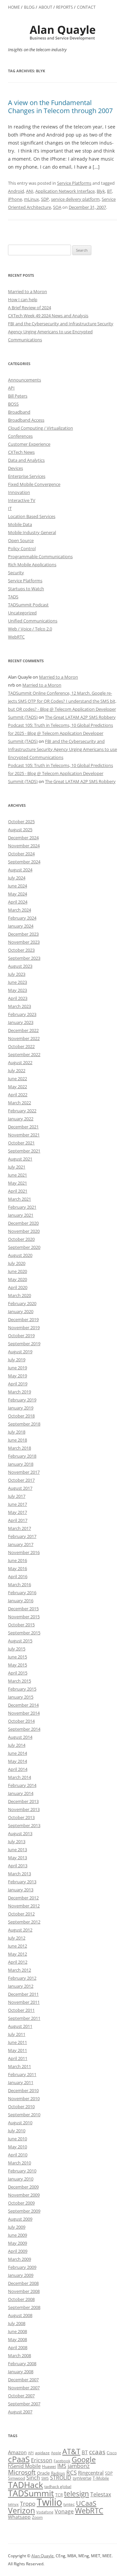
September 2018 (24, 1424)
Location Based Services (32, 516)
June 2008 (17, 2331)
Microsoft (22, 2472)
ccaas (97, 2452)
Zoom (37, 2517)
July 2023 (17, 974)
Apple (56, 2453)
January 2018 (21, 1464)
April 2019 (18, 1384)
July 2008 (17, 2323)
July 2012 (17, 1938)
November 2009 (24, 2195)
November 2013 (24, 1809)
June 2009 (17, 2235)
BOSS (13, 404)
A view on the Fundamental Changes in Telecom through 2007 (60, 107)
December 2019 (23, 1319)
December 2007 (23, 2380)
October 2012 (21, 1914)
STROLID (61, 2478)
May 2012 (17, 1954)
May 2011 (17, 2050)
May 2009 (17, 2243)
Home (14, 7)
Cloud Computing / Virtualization (40, 428)
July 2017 (17, 1496)
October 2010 (21, 2107)
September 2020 (24, 1247)
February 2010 (22, 2171)
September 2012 (24, 1922)
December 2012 (23, 1898)
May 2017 (17, 1512)
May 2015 (17, 1665)
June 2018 (17, 1440)
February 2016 (22, 1593)
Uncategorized (22, 613)
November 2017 (24, 1472)
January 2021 (21, 1215)
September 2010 (24, 2115)
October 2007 (21, 2396)
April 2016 (18, 1576)
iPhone (15, 199)
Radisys (58, 2473)
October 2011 (21, 2010)
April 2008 (18, 2347)
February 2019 (22, 1400)
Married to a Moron (27, 291)
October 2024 (21, 854)
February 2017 (22, 1536)
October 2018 (21, 1416)
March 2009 (19, 2259)
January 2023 (21, 1022)
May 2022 (17, 1087)
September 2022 (24, 1054)
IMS (62, 2466)
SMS (45, 2478)
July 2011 (17, 2034)
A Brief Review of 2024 (29, 308)
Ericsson (42, 2460)
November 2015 (24, 1617)
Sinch (33, 2478)
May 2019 (17, 1376)
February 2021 (22, 1207)
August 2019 (20, 1352)
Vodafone (45, 2512)
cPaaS (19, 2459)
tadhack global (58, 2486)
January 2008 (21, 2372)
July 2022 (17, 1070)
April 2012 (18, 1962)
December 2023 (23, 934)
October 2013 (21, 1817)
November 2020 (24, 1231)
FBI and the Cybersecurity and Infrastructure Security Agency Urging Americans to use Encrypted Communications (61, 332)
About (45, 7)
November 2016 (24, 1552)
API (11, 388)
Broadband (19, 412)
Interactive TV (22, 500)
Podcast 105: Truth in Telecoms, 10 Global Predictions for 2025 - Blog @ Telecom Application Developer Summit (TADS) (60, 733)
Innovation (19, 492)
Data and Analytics (26, 460)
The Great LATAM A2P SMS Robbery (80, 717)
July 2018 (17, 1432)
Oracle (43, 2473)
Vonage (64, 2511)
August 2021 (20, 1159)
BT (109, 191)
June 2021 (17, 1175)
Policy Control (22, 548)
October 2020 (21, 1239)
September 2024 (24, 862)
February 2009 (22, 2267)
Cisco (112, 2453)
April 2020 (18, 1287)
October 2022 (21, 1046)
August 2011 (20, 2026)
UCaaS (86, 2503)
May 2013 (17, 1858)
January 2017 (21, 1544)
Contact (86, 7)
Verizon (21, 2511)
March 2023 (19, 1006)
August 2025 (20, 830)
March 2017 (19, 1528)
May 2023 (17, 990)
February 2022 (22, 1111)
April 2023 (18, 998)
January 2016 (21, 1601)
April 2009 (18, 2251)
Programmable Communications (40, 556)
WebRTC (16, 637)
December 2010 (23, 2090)
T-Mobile (101, 2478)
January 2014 (21, 1793)
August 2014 (20, 1737)
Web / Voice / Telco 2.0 (30, 629)
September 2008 (24, 2307)
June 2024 (17, 886)
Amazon (17, 2452)
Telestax (101, 2494)
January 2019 (21, 1408)
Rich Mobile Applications (32, 565)
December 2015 (23, 1609)
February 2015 (22, 1689)
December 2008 (23, 2283)
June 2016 (17, 1560)
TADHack (25, 2485)
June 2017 (17, 1504)
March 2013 (19, 1874)
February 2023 (22, 1014)
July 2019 (17, 1360)
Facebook (62, 2461)
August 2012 (20, 1930)
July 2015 (17, 1649)
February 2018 (22, 1456)
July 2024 (17, 878)
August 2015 (20, 1641)
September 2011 (24, 2018)
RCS (71, 2472)
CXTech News (21, 452)
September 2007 (24, 2404)
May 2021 (17, 1183)
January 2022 (21, 1119)
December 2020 (23, 1223)
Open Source (21, 540)
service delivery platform (75, 199)
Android (16, 191)
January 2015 (21, 1697)
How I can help (23, 299)
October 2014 (21, 1721)
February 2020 (22, 1303)
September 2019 (24, 1344)
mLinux (31, 199)
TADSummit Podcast (28, 605)
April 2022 (18, 1095)
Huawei (49, 2466)
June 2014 (17, 1753)
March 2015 (19, 1681)
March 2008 (19, 2355)
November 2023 (24, 942)
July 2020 (17, 1263)
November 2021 (24, 1135)
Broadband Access (26, 420)
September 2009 (24, 2211)
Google (84, 2459)
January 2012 (21, 1986)
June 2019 (17, 1368)
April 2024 (18, 902)
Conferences (20, 436)
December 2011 (23, 1994)
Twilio (49, 2502)
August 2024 (20, 870)
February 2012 (22, 1978)
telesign (76, 2494)
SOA (57, 207)
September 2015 (24, 1633)
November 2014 (24, 1713)
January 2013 (21, 1890)
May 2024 (17, 894)
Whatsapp (19, 2517)
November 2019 (24, 1327)
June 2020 (17, 1271)
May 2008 (17, 2339)
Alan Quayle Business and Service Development (63, 32)
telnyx (13, 2504)
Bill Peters (18, 396)
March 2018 (19, 1448)
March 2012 (19, 1970)
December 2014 (23, 1705)
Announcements (24, 380)
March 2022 (19, 1103)
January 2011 (21, 2082)
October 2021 (21, 1143)
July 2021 (17, 1167)
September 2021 (24, 1151)
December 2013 (23, 1801)
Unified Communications (33, 621)
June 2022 (17, 1079)
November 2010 (24, 2098)
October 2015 (21, 1625)
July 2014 (17, 1745)
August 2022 (20, 1062)
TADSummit (31, 2493)
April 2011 (18, 2058)
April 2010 (18, 2155)
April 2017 (18, 1520)
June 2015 (17, 1657)
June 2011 (17, 2042)
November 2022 (24, 1038)
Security (16, 573)
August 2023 (20, 966)
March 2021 (19, 1199)
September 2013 (24, 1825)
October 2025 (21, 822)
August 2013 (20, 1833)
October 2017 (21, 1480)
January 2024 (21, 926)
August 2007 (20, 2412)
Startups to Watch (26, 589)
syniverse (82, 2478)
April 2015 (18, 1673)
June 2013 (17, 1850)
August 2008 (20, 2315)
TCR (59, 2495)
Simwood (16, 2478)
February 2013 (22, 1882)
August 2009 (20, 2219)
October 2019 (21, 1336)
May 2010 (17, 2147)
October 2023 (21, 950)
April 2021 (18, 1191)
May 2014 (17, 1761)
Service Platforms (74, 183)
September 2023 (24, 958)
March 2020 (19, 1295)
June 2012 (17, 1946)
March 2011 (19, 2066)
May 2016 (17, 1568)
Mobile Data (20, 524)
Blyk (101, 191)
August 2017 (20, 1488)
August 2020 (20, 1255)
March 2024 (19, 910)
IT (10, 508)
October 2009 (21, 2203)
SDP (45, 199)
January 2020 (21, 1311)
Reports (64, 7)
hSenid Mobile (24, 2466)
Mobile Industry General (32, 532)
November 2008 (24, 2291)
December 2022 (23, 1030)
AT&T (71, 2451)
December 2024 (23, 838)
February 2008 (22, 2364)
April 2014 (18, 1769)
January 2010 (21, 2179)
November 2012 (24, 1906)
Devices (15, 468)
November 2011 (24, 2002)
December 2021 (23, 1127)
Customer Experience (29, 444)
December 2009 (23, 2187)
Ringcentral (91, 2473)
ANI (30, 191)
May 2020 (17, 1279)
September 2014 (24, 1729)
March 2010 (19, 2163)
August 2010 (20, 2123)
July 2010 (17, 2131)
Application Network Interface (65, 191)
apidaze (42, 2453)
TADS (13, 597)
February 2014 (22, 1785)
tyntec (69, 2504)
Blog (29, 7)
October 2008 (21, 2299)
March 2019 (19, 1392)
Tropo (28, 2504)
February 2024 (22, 918)
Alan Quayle (42, 2556)
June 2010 (17, 2139)
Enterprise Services (27, 476)
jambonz (79, 2466)
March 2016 (19, 1584)
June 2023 (17, 982)
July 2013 (17, 1841)
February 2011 (22, 2074)
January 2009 (21, 2275)
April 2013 (18, 1866)
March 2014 (19, 1777)
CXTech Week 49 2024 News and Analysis (48, 316)
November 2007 (24, 2388)
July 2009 (17, 2227)
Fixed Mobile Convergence (34, 484)
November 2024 (24, 846)
